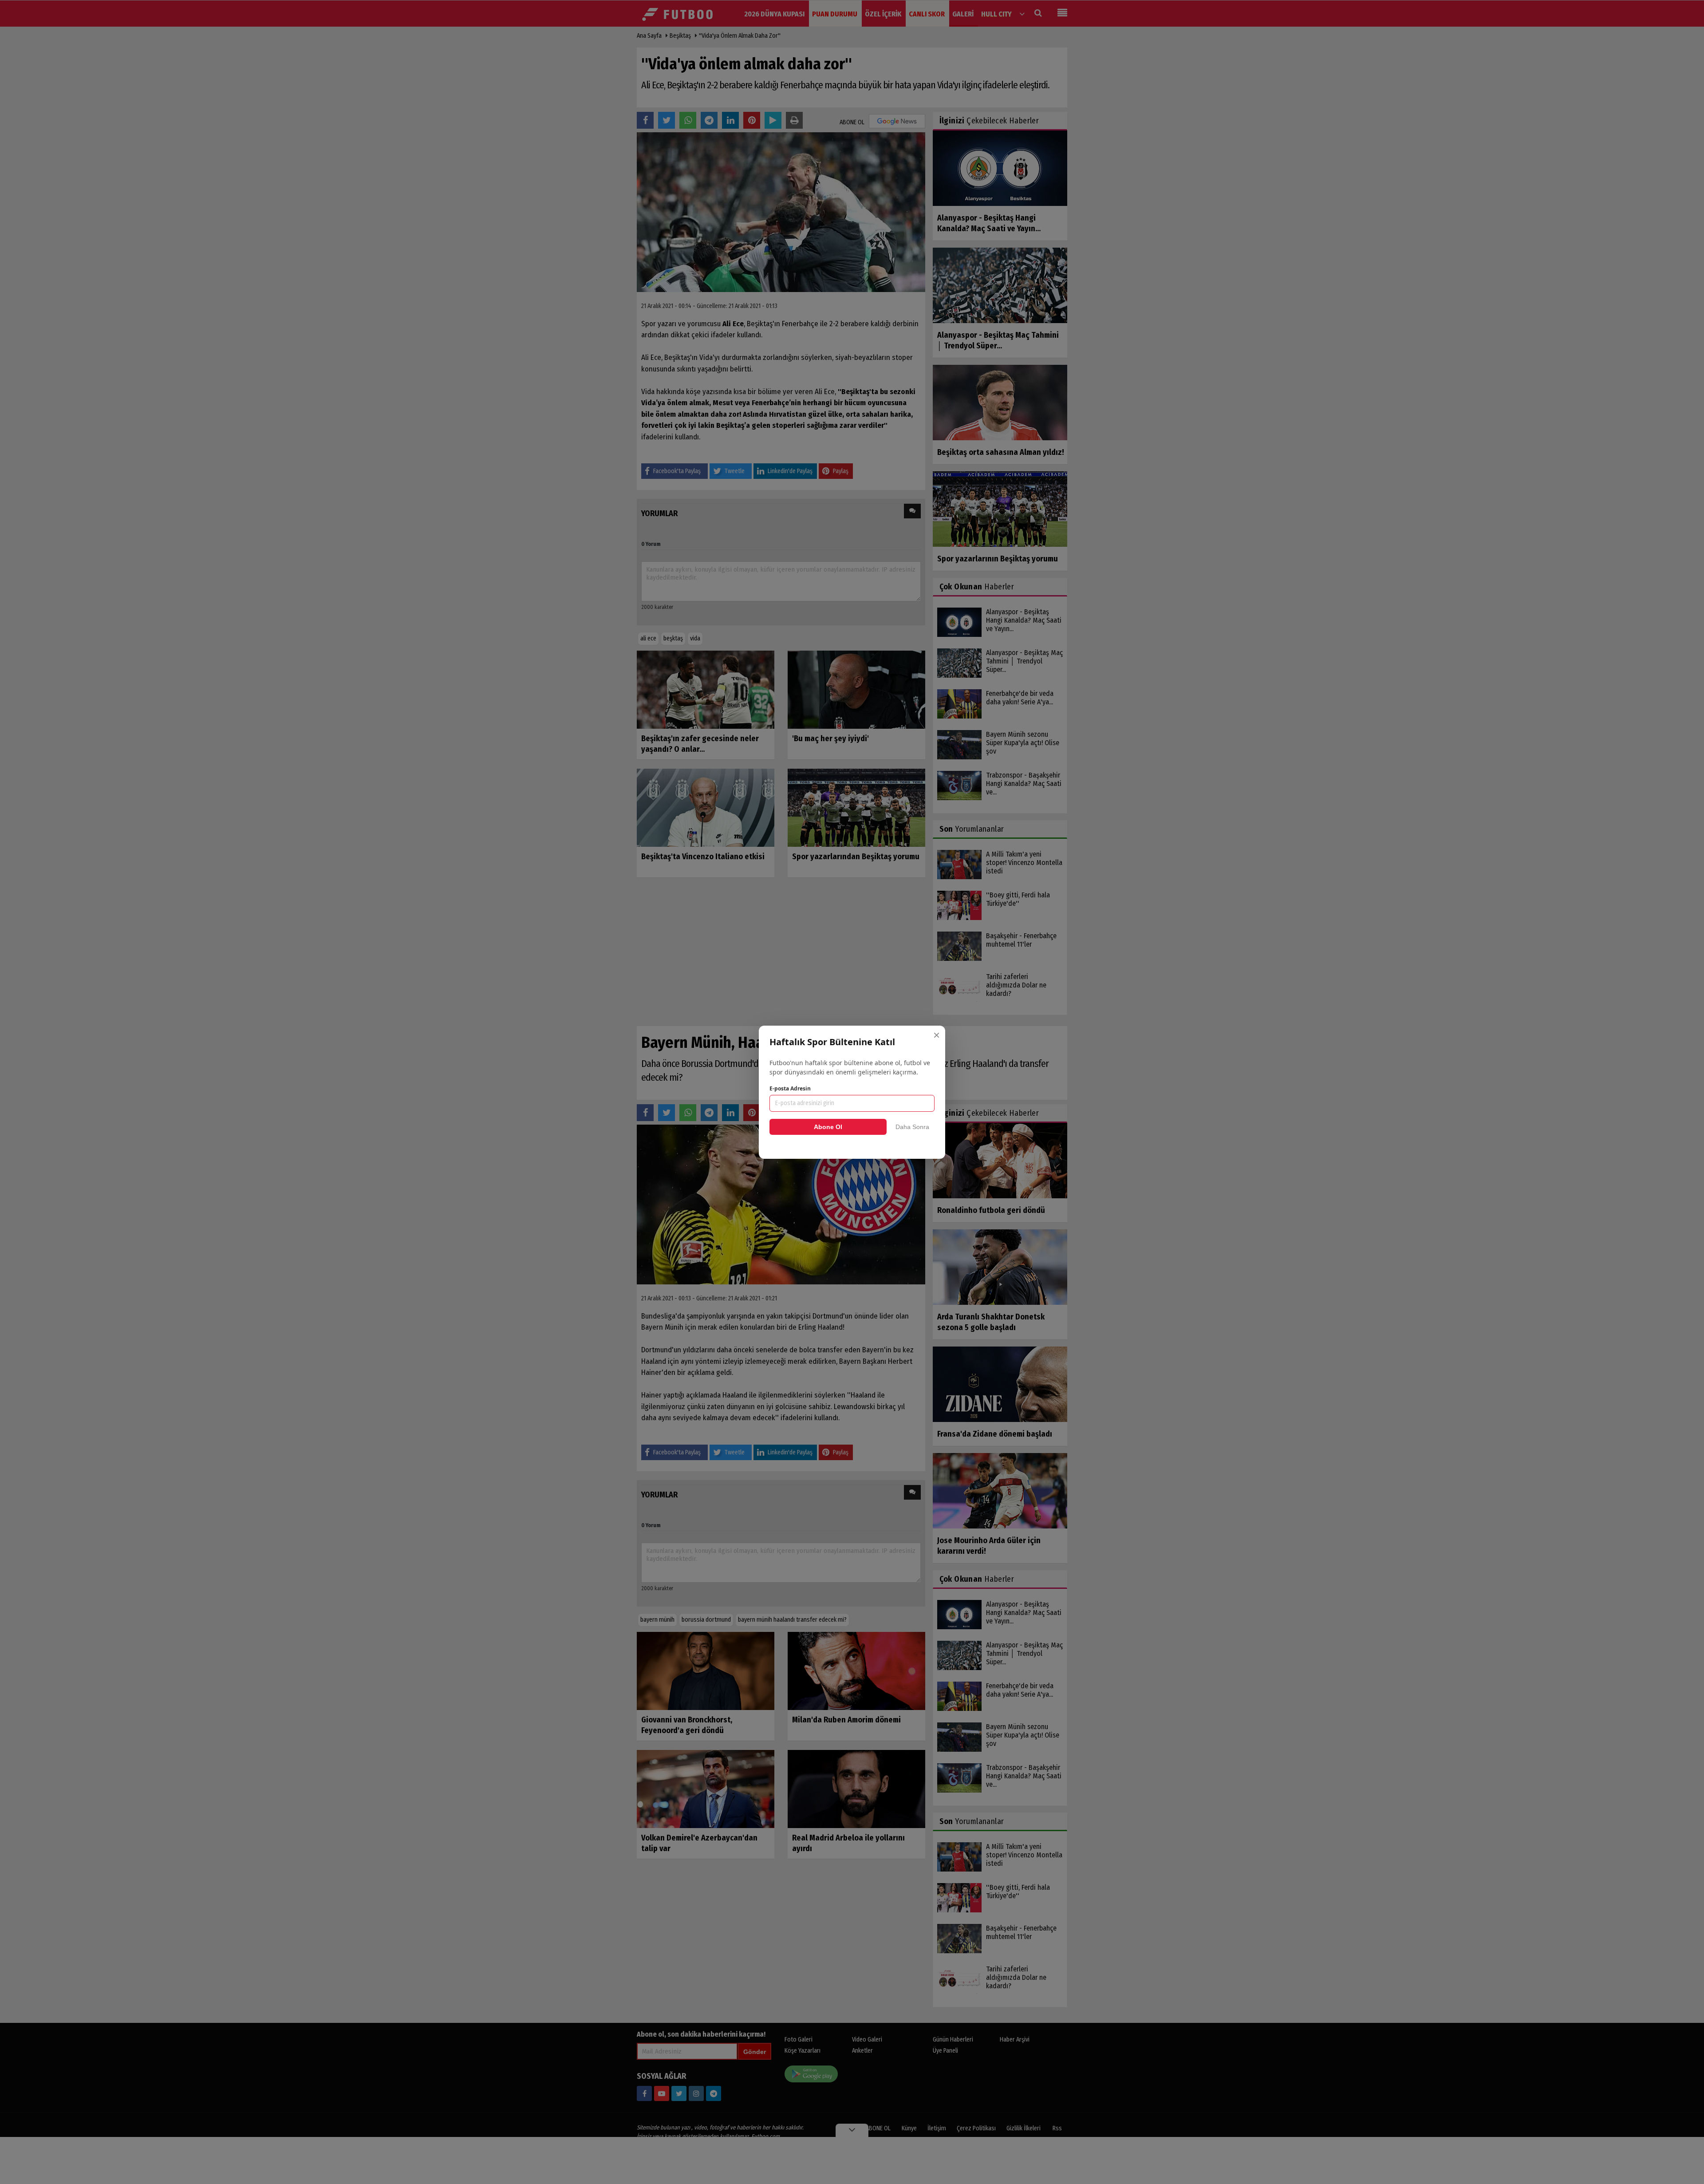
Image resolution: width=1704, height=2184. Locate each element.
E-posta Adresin (790, 1088)
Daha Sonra (912, 1127)
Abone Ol (828, 1127)
